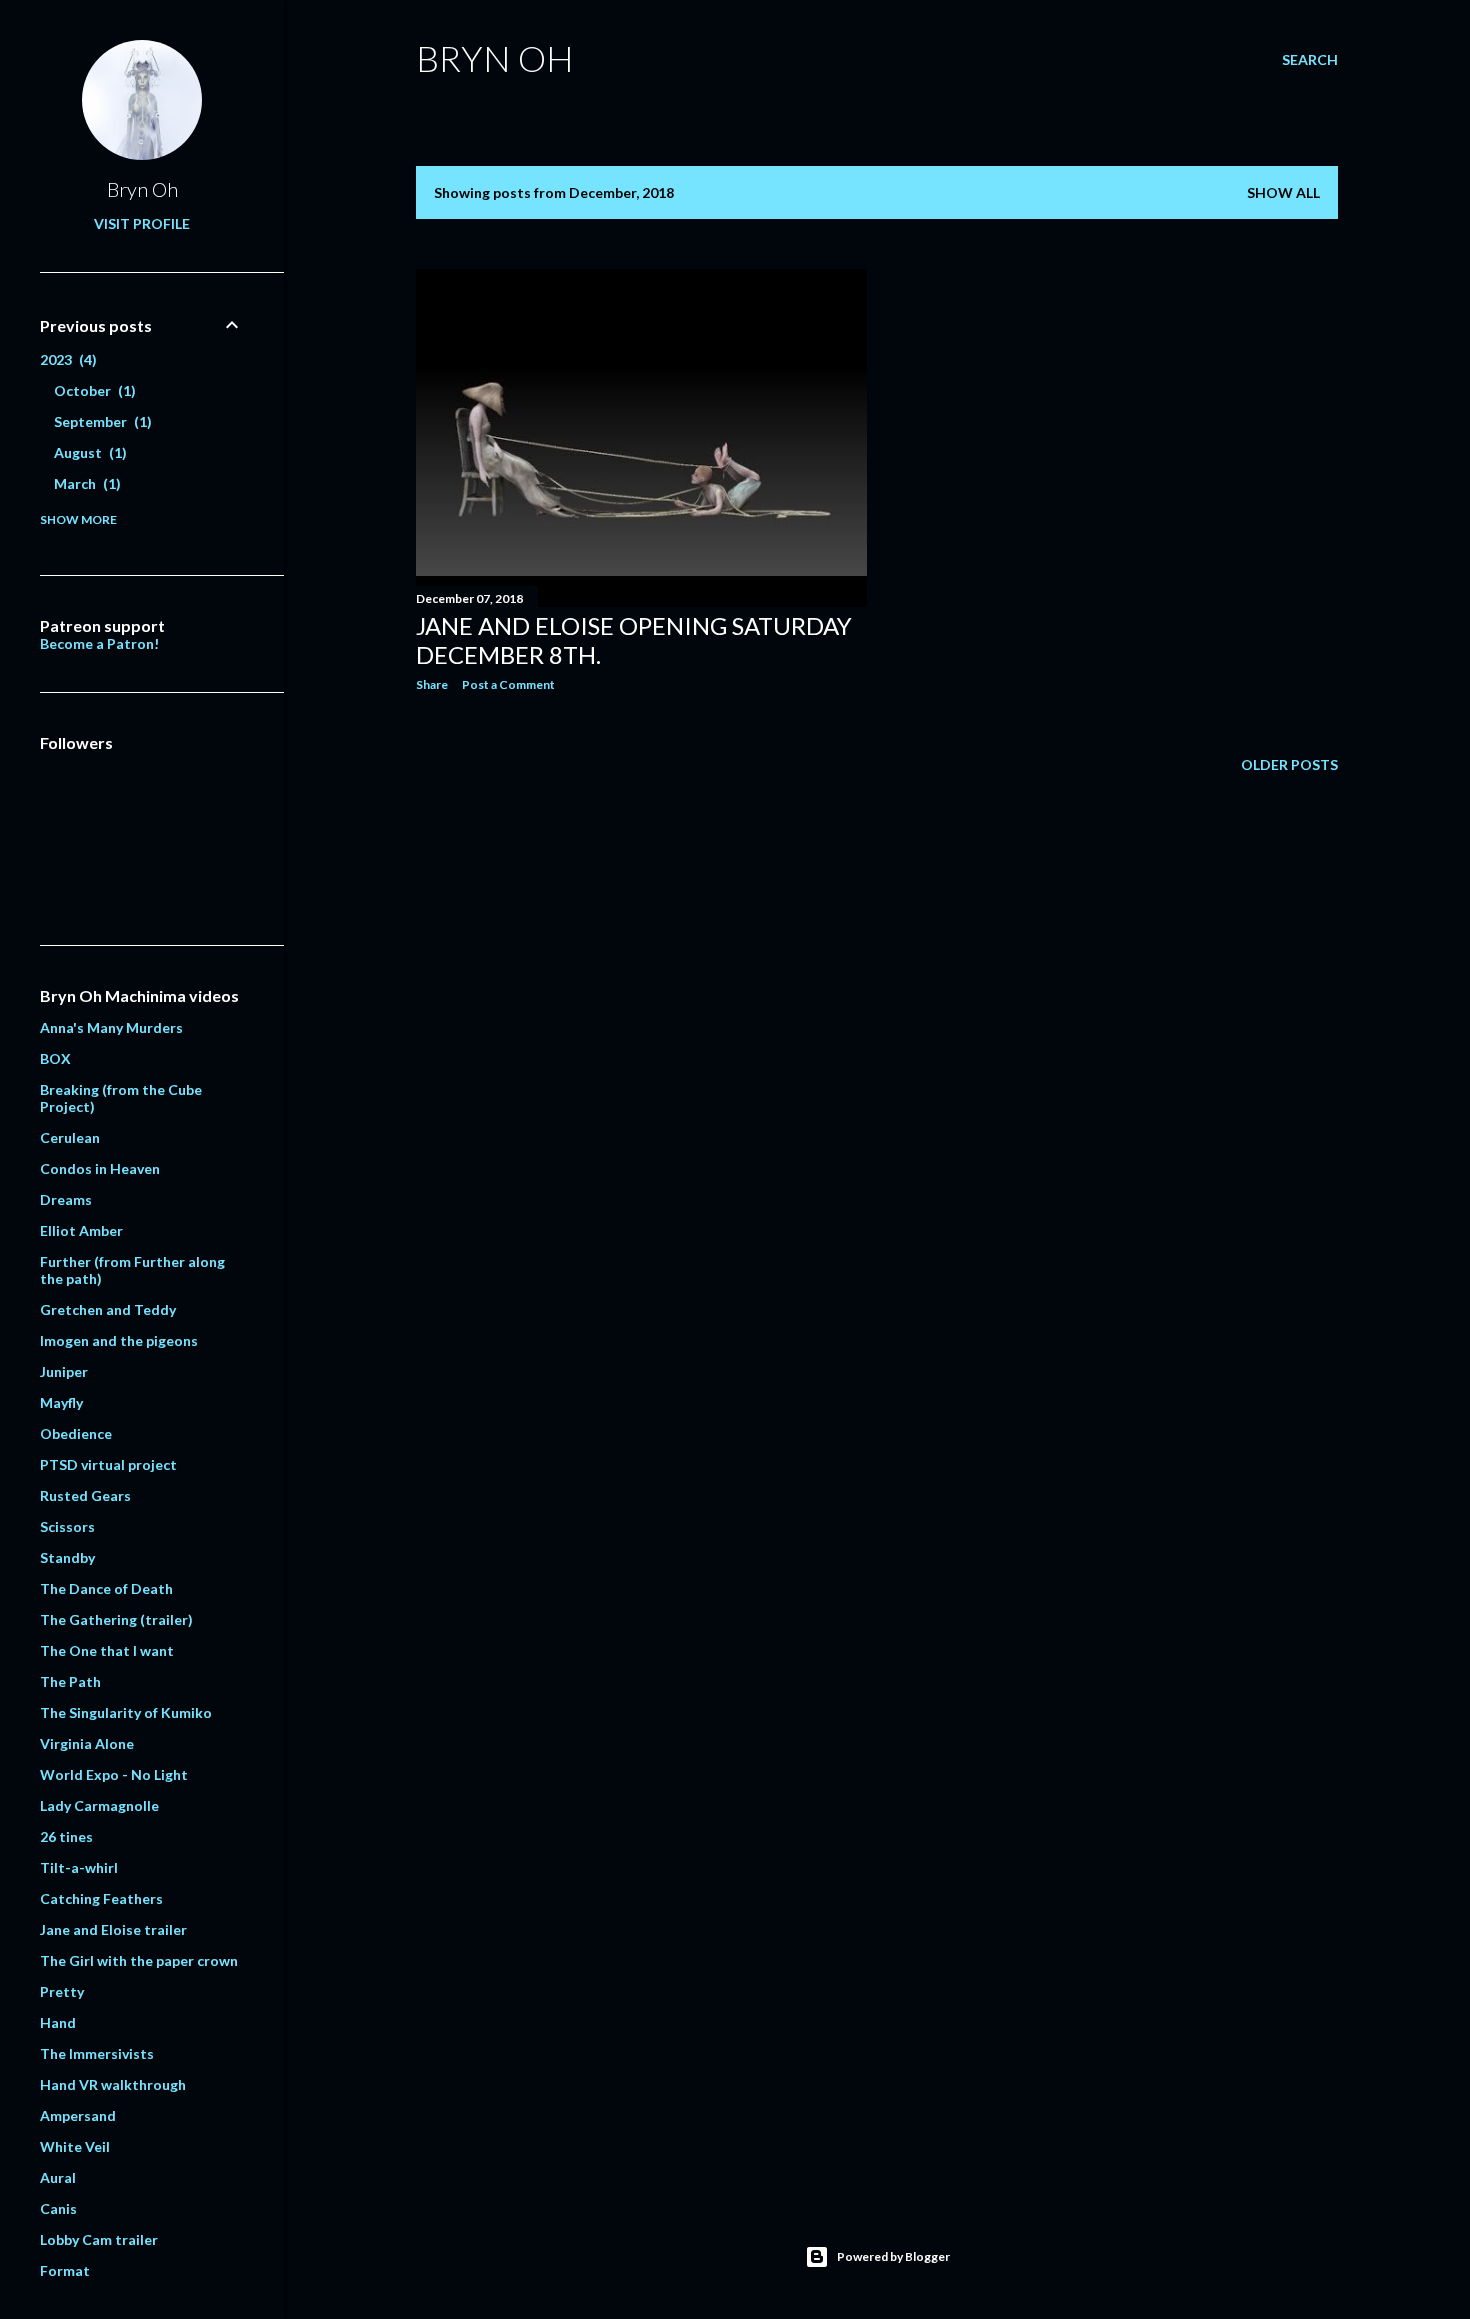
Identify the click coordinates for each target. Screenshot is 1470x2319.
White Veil (75, 2146)
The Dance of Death (106, 1588)
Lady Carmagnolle (99, 1805)
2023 (66, 359)
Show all (1283, 192)
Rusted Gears (85, 1495)
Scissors (67, 1526)
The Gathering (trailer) (116, 1619)
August (88, 452)
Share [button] (432, 684)
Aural (58, 2177)
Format (65, 2270)
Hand (58, 2022)
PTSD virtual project (108, 1464)
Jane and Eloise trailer (113, 1929)
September (100, 421)
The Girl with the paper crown (139, 1960)
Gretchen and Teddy (108, 1309)
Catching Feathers (101, 1898)
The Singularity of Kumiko (126, 1712)
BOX (55, 1058)
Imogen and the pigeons (119, 1340)
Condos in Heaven (100, 1168)
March (85, 483)
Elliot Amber (81, 1230)
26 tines (66, 1836)
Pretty (62, 1991)
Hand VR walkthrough (113, 2084)
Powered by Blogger (893, 2256)
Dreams (66, 1199)
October (92, 390)
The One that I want (107, 1650)
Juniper (64, 1371)
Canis (58, 2208)
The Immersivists (97, 2053)
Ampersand (78, 2115)
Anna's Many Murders (111, 1027)
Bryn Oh (495, 58)
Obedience (76, 1433)
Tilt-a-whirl (79, 1867)
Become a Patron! (99, 643)
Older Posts (1289, 764)
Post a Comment (508, 684)
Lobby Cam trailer (99, 2239)
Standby (67, 1557)
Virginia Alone (87, 1743)
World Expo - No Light (114, 1774)
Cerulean (70, 1137)
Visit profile (142, 223)
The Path (70, 1681)
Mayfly (61, 1402)
